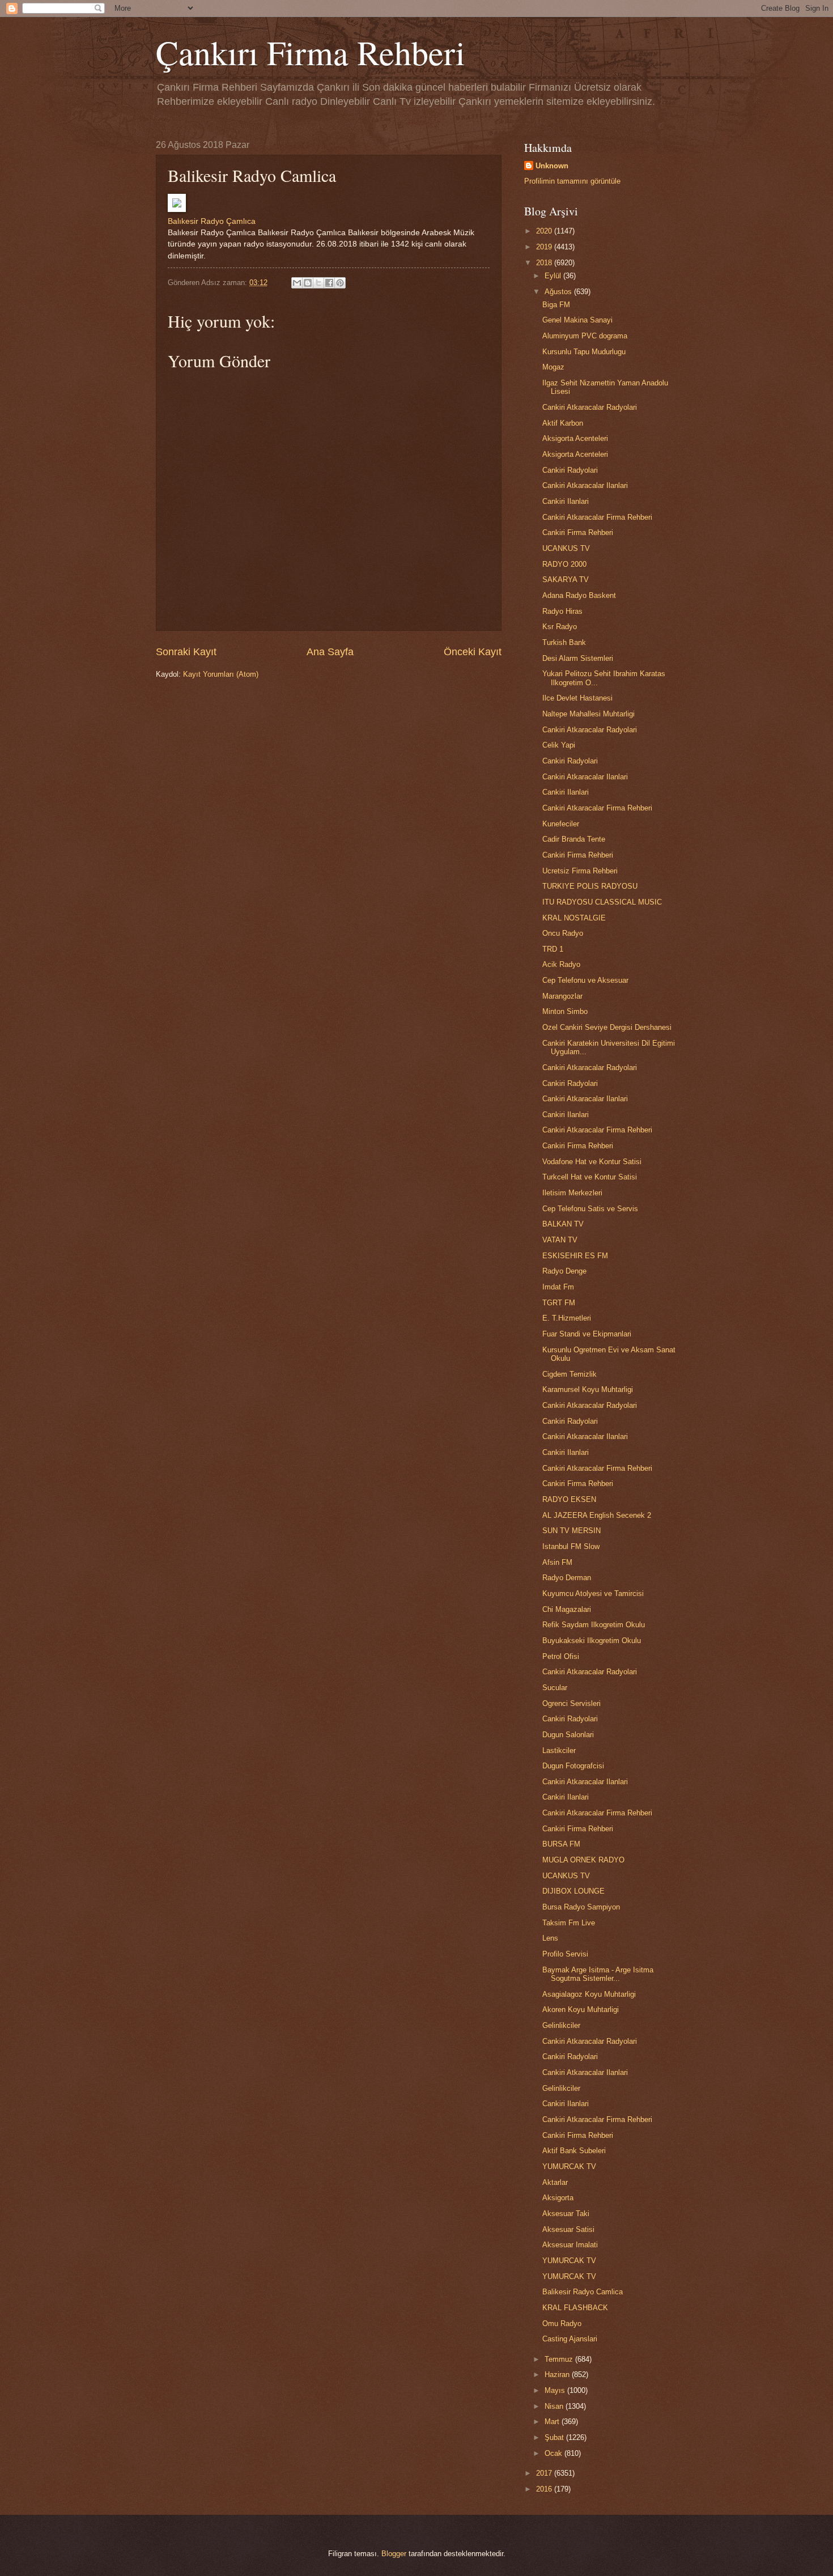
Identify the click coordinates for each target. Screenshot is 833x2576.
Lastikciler (559, 1750)
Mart (553, 2422)
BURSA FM (561, 1844)
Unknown (552, 166)
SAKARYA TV (566, 580)
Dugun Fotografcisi (573, 1766)
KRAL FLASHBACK (575, 2308)
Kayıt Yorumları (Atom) (221, 674)
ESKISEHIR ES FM (575, 1256)
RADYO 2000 (564, 564)
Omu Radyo (562, 2324)
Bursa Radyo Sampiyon (581, 1907)
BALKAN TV (563, 1224)
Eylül (554, 276)
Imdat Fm (558, 1287)
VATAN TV (560, 1240)
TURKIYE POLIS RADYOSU (590, 886)
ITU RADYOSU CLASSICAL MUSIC (602, 902)
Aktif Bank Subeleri (574, 2151)
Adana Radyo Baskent (579, 595)
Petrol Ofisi (561, 1656)
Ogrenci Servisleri (571, 1703)
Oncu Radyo (563, 933)
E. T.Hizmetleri (567, 1318)
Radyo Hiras (562, 611)
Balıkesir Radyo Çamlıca (212, 221)
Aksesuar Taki (566, 2214)
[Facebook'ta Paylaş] (329, 283)
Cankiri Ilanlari (566, 501)
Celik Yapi (559, 745)
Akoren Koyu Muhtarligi (581, 2010)
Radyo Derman (567, 1578)
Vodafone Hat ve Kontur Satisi (592, 1162)
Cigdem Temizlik (569, 1374)
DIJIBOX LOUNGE (573, 1891)
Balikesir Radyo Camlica (583, 2292)
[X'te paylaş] (318, 283)
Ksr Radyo (560, 627)
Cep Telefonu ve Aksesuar (585, 980)
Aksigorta (558, 2198)
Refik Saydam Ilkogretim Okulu (594, 1625)
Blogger (394, 2554)
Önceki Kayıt (473, 652)
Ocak (554, 2453)
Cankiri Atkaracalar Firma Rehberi (597, 517)
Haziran (558, 2375)
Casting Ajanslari (570, 2339)
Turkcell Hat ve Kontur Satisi (590, 1177)
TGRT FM (559, 1303)
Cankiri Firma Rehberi (578, 532)
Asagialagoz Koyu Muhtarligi (589, 1994)
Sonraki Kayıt (186, 652)
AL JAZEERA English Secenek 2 (597, 1515)
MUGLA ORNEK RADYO (583, 1860)
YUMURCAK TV (569, 2167)
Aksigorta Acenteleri (575, 438)
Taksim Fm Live (569, 1923)
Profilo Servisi (565, 1954)
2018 (545, 263)
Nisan (555, 2406)
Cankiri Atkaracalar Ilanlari (585, 485)
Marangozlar (562, 996)
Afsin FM (557, 1562)
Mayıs (556, 2390)
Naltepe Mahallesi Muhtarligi (588, 714)
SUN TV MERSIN (571, 1531)
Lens (550, 1938)
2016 (545, 2489)
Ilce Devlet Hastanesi (577, 698)
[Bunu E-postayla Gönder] (297, 283)
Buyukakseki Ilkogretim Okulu (592, 1641)
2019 (545, 247)
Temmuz (560, 2359)
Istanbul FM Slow (571, 1546)
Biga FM (556, 305)
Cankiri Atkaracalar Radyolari (590, 407)
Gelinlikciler (561, 2025)
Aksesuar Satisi (568, 2229)
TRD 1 (553, 949)
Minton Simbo (565, 1011)
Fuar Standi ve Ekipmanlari (587, 1334)
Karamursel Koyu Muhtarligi (588, 1389)
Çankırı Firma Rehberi (311, 52)
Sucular (555, 1688)
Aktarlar (555, 2182)
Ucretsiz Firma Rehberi (580, 871)
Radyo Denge (564, 1271)
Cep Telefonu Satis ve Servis (590, 1209)
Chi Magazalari (567, 1609)
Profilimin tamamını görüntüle (572, 181)
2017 (545, 2473)
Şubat (555, 2437)
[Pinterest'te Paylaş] (340, 283)
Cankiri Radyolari (570, 470)
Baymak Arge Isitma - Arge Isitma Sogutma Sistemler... (598, 1974)
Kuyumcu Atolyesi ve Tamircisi (593, 1593)
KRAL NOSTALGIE (574, 918)
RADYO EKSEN (569, 1499)
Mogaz (553, 367)
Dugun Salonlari (568, 1735)
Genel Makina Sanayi (577, 320)
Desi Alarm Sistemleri (578, 658)
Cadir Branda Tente (574, 839)
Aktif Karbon (563, 423)
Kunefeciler (561, 824)
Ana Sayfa (330, 652)
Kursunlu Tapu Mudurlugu (584, 352)
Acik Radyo (561, 964)
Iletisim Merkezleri (572, 1193)
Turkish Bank (564, 642)
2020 (545, 231)
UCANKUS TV (566, 548)
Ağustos (559, 292)
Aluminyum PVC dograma (585, 336)
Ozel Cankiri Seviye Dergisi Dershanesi (607, 1027)
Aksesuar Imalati (570, 2245)
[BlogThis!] (308, 283)
